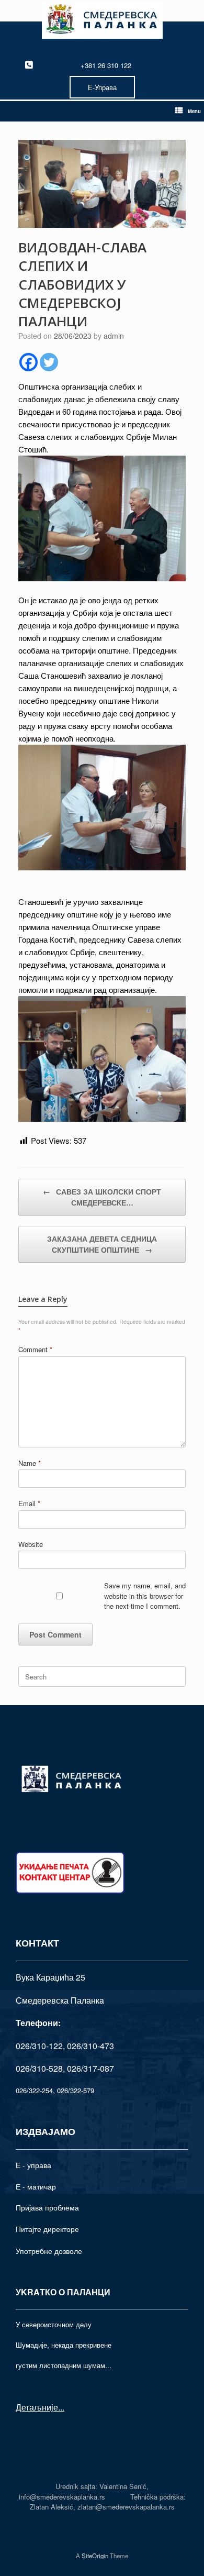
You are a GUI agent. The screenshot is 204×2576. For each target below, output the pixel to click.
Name (30, 1463)
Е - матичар (36, 2186)
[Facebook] (29, 362)
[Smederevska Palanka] (102, 21)
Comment (35, 1349)
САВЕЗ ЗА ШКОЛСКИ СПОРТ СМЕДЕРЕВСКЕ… (102, 1197)
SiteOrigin (95, 2556)
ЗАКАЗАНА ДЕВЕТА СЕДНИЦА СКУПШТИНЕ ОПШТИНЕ (102, 1244)
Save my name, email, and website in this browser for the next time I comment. (145, 1596)
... (61, 2407)
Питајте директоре (47, 2229)
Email (29, 1503)
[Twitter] (49, 362)
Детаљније (37, 2407)
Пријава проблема (47, 2207)
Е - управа (33, 2165)
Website (31, 1544)
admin (114, 336)
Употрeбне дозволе (49, 2251)
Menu (194, 111)
